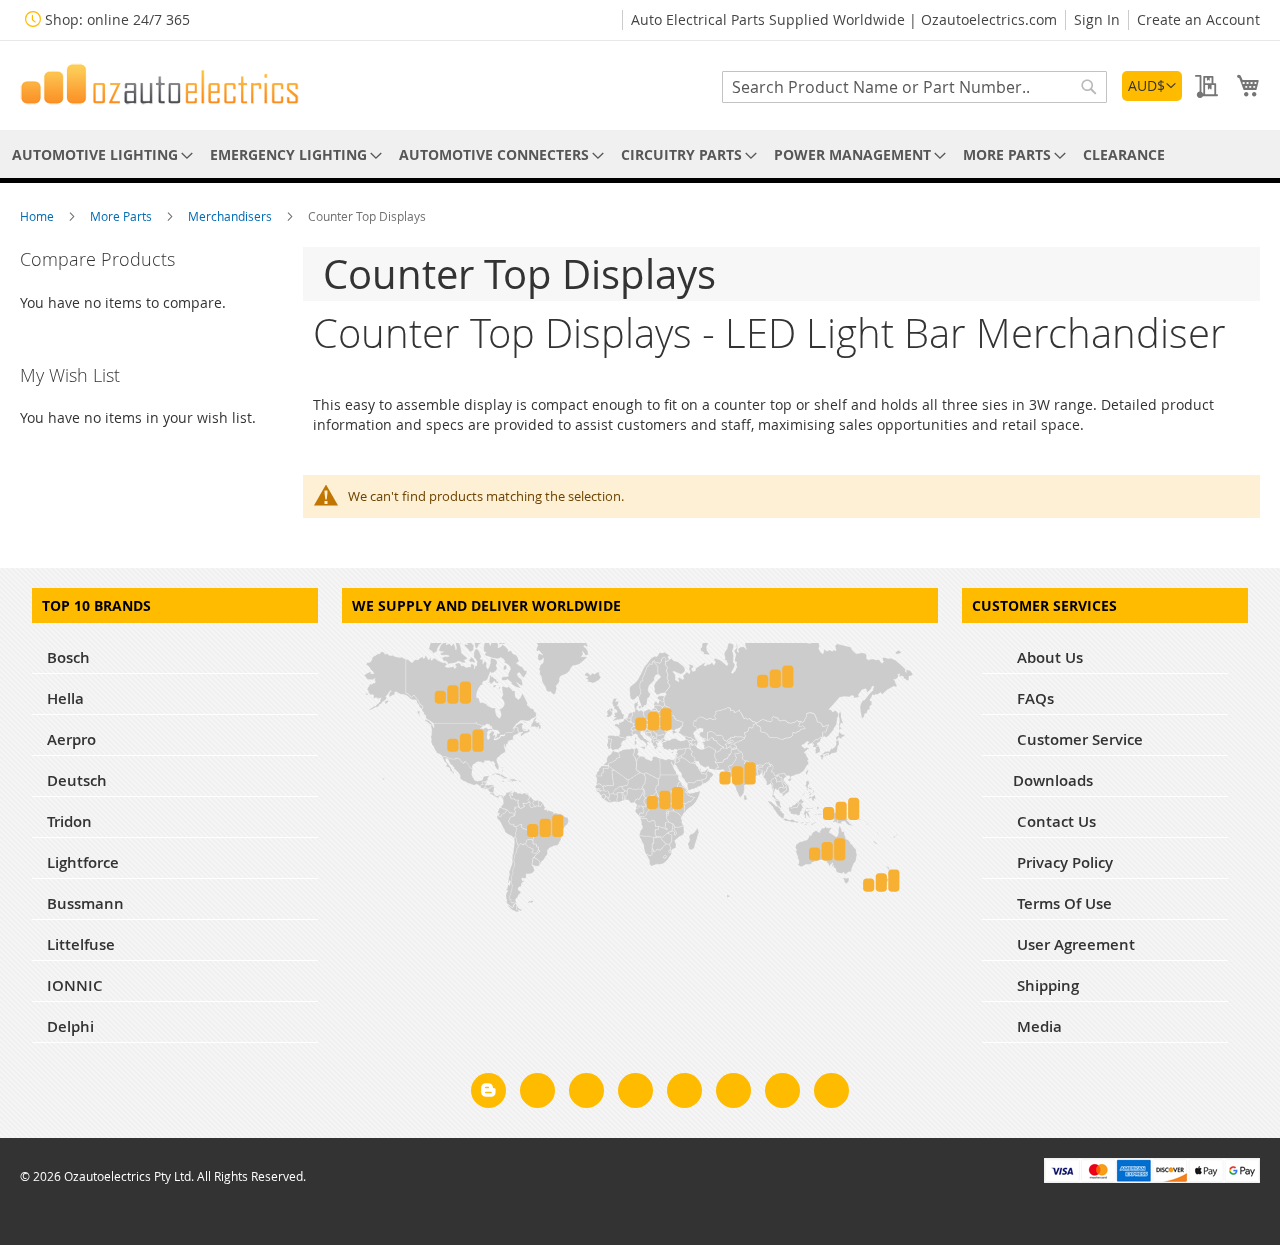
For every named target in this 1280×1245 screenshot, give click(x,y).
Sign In (1097, 19)
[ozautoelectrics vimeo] (831, 1094)
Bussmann (85, 903)
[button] (1152, 86)
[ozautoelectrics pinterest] (684, 1094)
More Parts (122, 216)
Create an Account (1198, 19)
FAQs (1033, 698)
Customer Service (1078, 739)
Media (1037, 1026)
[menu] (640, 154)
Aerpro (71, 739)
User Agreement (1074, 944)
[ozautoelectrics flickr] (733, 1094)
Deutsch (77, 780)
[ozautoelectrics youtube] (782, 1094)
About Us (1048, 657)
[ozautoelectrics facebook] (537, 1094)
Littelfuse (81, 944)
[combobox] (914, 87)
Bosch (68, 657)
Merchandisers (231, 216)
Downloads (1053, 780)
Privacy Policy (1063, 862)
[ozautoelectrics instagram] (586, 1094)
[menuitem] (99, 154)
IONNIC (75, 985)
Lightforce (83, 862)
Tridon (69, 821)
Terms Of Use (1062, 903)
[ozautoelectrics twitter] (635, 1094)
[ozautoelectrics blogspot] (488, 1090)
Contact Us (1054, 821)
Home (38, 216)
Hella (65, 698)
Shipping (1046, 985)
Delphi (70, 1026)
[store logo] (160, 84)
